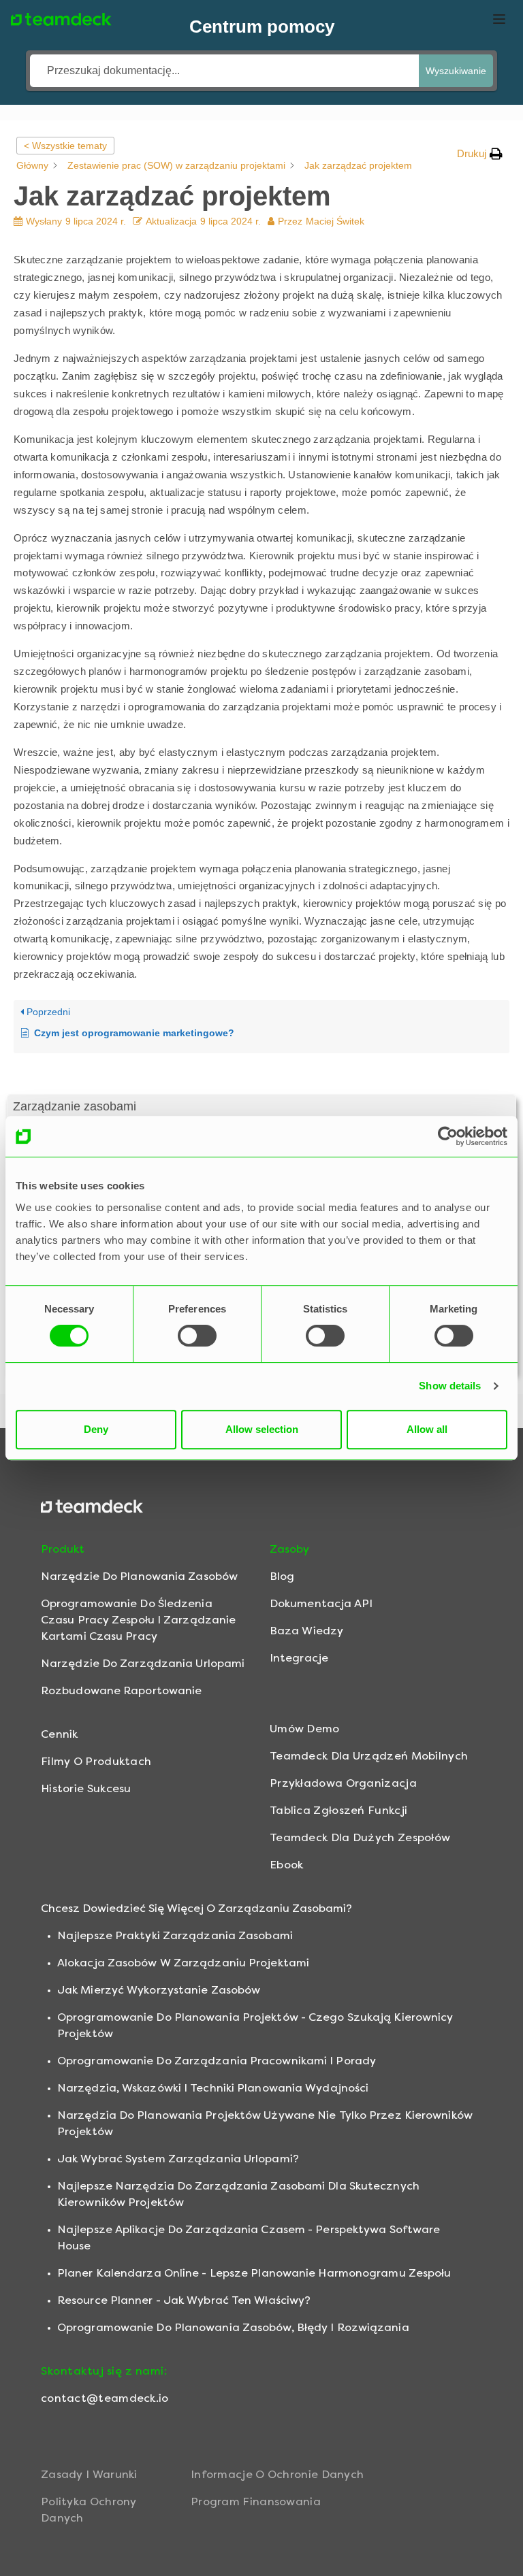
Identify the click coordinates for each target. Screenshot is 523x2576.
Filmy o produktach (96, 1761)
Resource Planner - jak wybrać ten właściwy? (184, 2300)
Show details (450, 1386)
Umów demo (305, 1729)
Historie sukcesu (86, 1788)
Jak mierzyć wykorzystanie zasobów (159, 1990)
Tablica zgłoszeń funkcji (338, 1810)
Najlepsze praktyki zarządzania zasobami (175, 1935)
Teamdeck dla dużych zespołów (360, 1837)
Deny (96, 1429)
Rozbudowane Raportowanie (121, 1690)
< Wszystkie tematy (65, 146)
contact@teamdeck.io (105, 2398)
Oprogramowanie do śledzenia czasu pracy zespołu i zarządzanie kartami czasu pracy (138, 1620)
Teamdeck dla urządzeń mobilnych (369, 1756)
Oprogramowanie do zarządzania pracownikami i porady (217, 2061)
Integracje (299, 1658)
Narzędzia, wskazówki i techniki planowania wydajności (213, 2088)
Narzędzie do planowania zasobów (139, 1576)
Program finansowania (256, 2501)
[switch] (197, 1336)
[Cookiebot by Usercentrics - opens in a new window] (448, 1136)
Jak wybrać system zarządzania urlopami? (178, 2159)
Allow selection (262, 1429)
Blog (282, 1576)
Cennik (60, 1734)
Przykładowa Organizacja (343, 1783)
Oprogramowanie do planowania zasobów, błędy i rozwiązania (233, 2327)
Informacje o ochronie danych (277, 2474)
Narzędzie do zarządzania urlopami (143, 1663)
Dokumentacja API (321, 1603)
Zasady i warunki (89, 2474)
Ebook (287, 1865)
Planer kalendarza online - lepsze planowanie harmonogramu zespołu (254, 2273)
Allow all (427, 1429)
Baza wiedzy (306, 1631)
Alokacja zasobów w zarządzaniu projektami (183, 1963)
